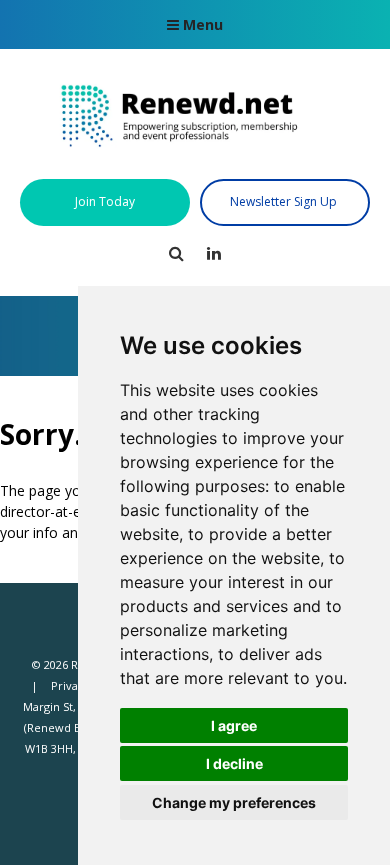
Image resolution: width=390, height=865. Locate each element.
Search (176, 253)
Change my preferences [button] (234, 802)
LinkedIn (214, 253)
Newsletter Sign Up (285, 201)
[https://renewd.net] (195, 156)
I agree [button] (234, 725)
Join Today (105, 201)
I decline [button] (234, 763)
